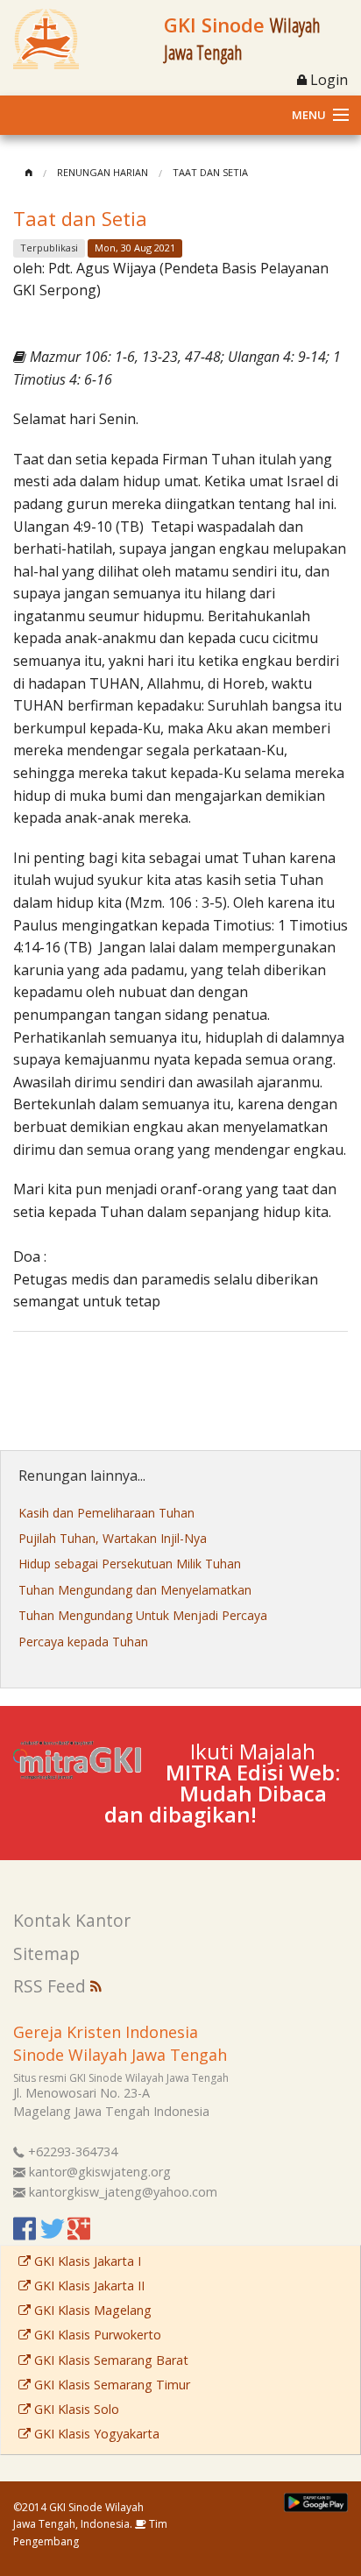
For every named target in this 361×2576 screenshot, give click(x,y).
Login (327, 80)
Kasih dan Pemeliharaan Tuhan (106, 1513)
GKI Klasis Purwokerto (96, 2335)
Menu (309, 115)
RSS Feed (52, 1986)
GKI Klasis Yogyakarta (95, 2434)
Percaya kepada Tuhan (83, 1642)
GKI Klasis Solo (75, 2409)
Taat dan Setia (210, 172)
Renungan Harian (103, 172)
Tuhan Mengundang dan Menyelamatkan (135, 1590)
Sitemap (46, 1953)
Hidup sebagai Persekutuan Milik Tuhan (130, 1564)
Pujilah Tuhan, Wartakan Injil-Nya (113, 1538)
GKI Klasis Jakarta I (86, 2261)
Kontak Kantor (72, 1920)
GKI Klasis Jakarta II (88, 2286)
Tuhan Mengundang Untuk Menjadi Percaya (143, 1615)
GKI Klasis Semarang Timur (110, 2385)
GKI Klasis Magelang (91, 2310)
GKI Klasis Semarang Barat (110, 2360)
